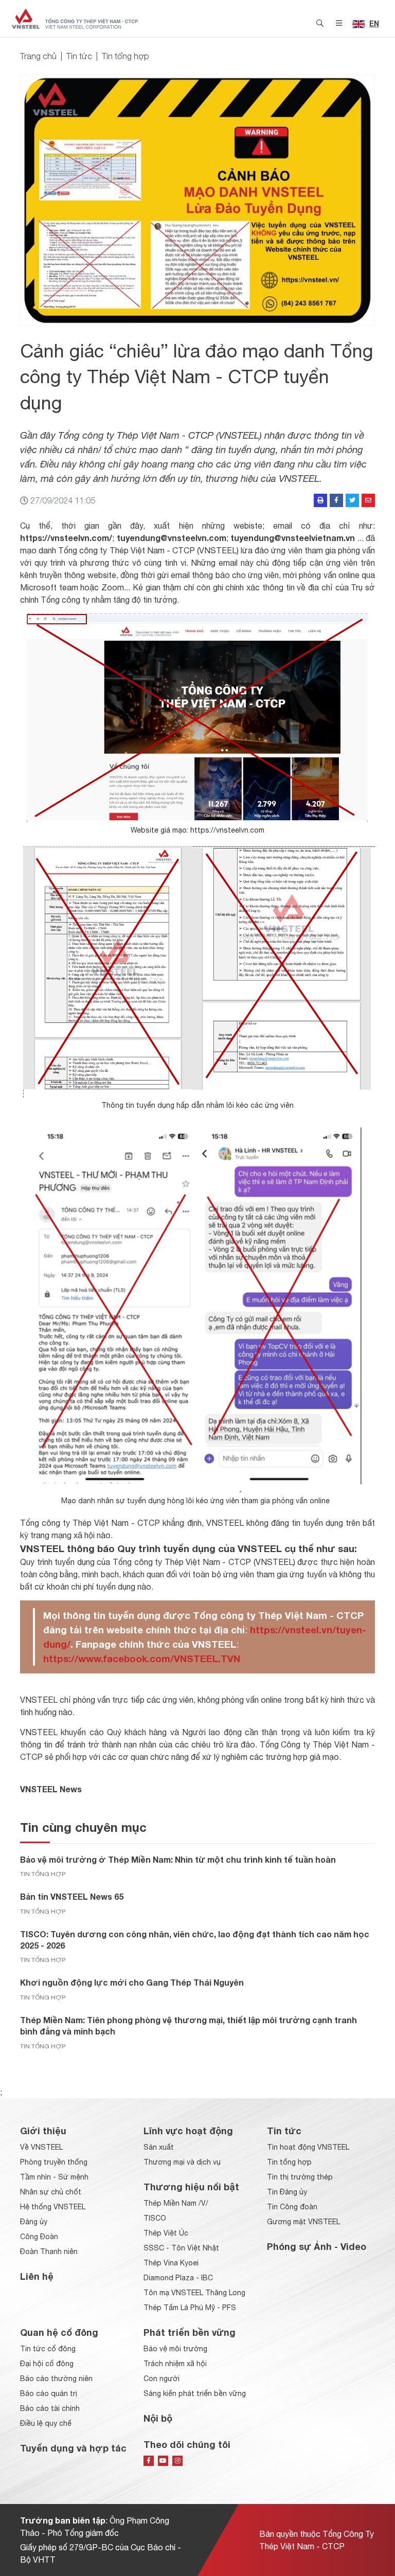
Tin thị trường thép (300, 2177)
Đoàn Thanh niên (49, 2251)
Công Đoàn (39, 2237)
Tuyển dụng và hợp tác (73, 2448)
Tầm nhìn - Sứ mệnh (54, 2177)
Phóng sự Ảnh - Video (317, 2246)
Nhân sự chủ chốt (51, 2192)
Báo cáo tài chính (50, 2408)
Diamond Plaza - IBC (178, 2278)
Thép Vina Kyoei (171, 2263)
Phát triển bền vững (190, 2332)
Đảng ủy (34, 2222)
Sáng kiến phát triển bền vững (195, 2393)
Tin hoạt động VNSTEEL (308, 2147)
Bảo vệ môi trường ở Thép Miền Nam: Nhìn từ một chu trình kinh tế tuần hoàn (178, 1859)
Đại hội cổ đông (47, 2364)
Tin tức (79, 56)
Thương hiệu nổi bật (191, 2187)
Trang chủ (38, 56)
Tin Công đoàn (292, 2207)
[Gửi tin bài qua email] (368, 500)
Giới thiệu (43, 2131)
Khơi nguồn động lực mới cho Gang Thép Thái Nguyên (132, 1982)
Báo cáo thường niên (56, 2379)
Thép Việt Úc (166, 2233)
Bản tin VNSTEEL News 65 (72, 1896)
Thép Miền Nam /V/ (176, 2203)
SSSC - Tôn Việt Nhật (181, 2248)
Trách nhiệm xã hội (175, 2364)
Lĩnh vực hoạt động (188, 2131)
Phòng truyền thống (54, 2162)
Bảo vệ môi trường (175, 2349)
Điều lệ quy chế (46, 2423)
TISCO (155, 2218)
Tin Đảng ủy (287, 2192)
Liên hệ (37, 2276)
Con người (161, 2379)
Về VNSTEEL (41, 2147)
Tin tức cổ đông (48, 2349)
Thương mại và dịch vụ (182, 2162)
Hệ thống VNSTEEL (53, 2207)
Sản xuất (159, 2147)
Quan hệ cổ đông (59, 2332)
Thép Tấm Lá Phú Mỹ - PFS (190, 2308)
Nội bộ (158, 2418)
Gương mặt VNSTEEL (303, 2222)
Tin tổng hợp (125, 56)
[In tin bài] (320, 500)
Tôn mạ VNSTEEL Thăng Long (194, 2293)
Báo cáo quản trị (49, 2393)
